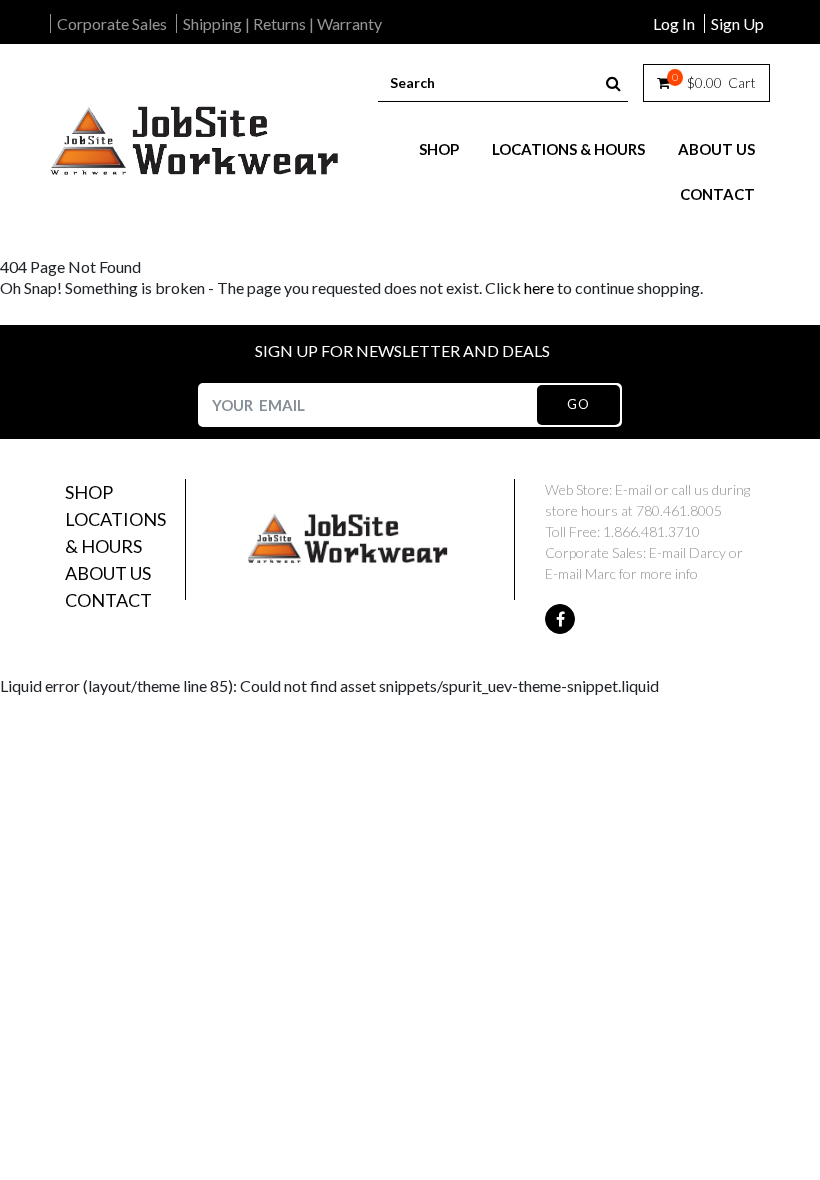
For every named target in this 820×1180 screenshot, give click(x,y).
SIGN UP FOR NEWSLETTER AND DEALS (402, 350)
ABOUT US (716, 149)
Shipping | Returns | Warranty (282, 23)
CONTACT (717, 194)
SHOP (439, 149)
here (539, 287)
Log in (674, 23)
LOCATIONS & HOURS (568, 149)
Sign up (737, 23)
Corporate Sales (112, 23)
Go (578, 404)
